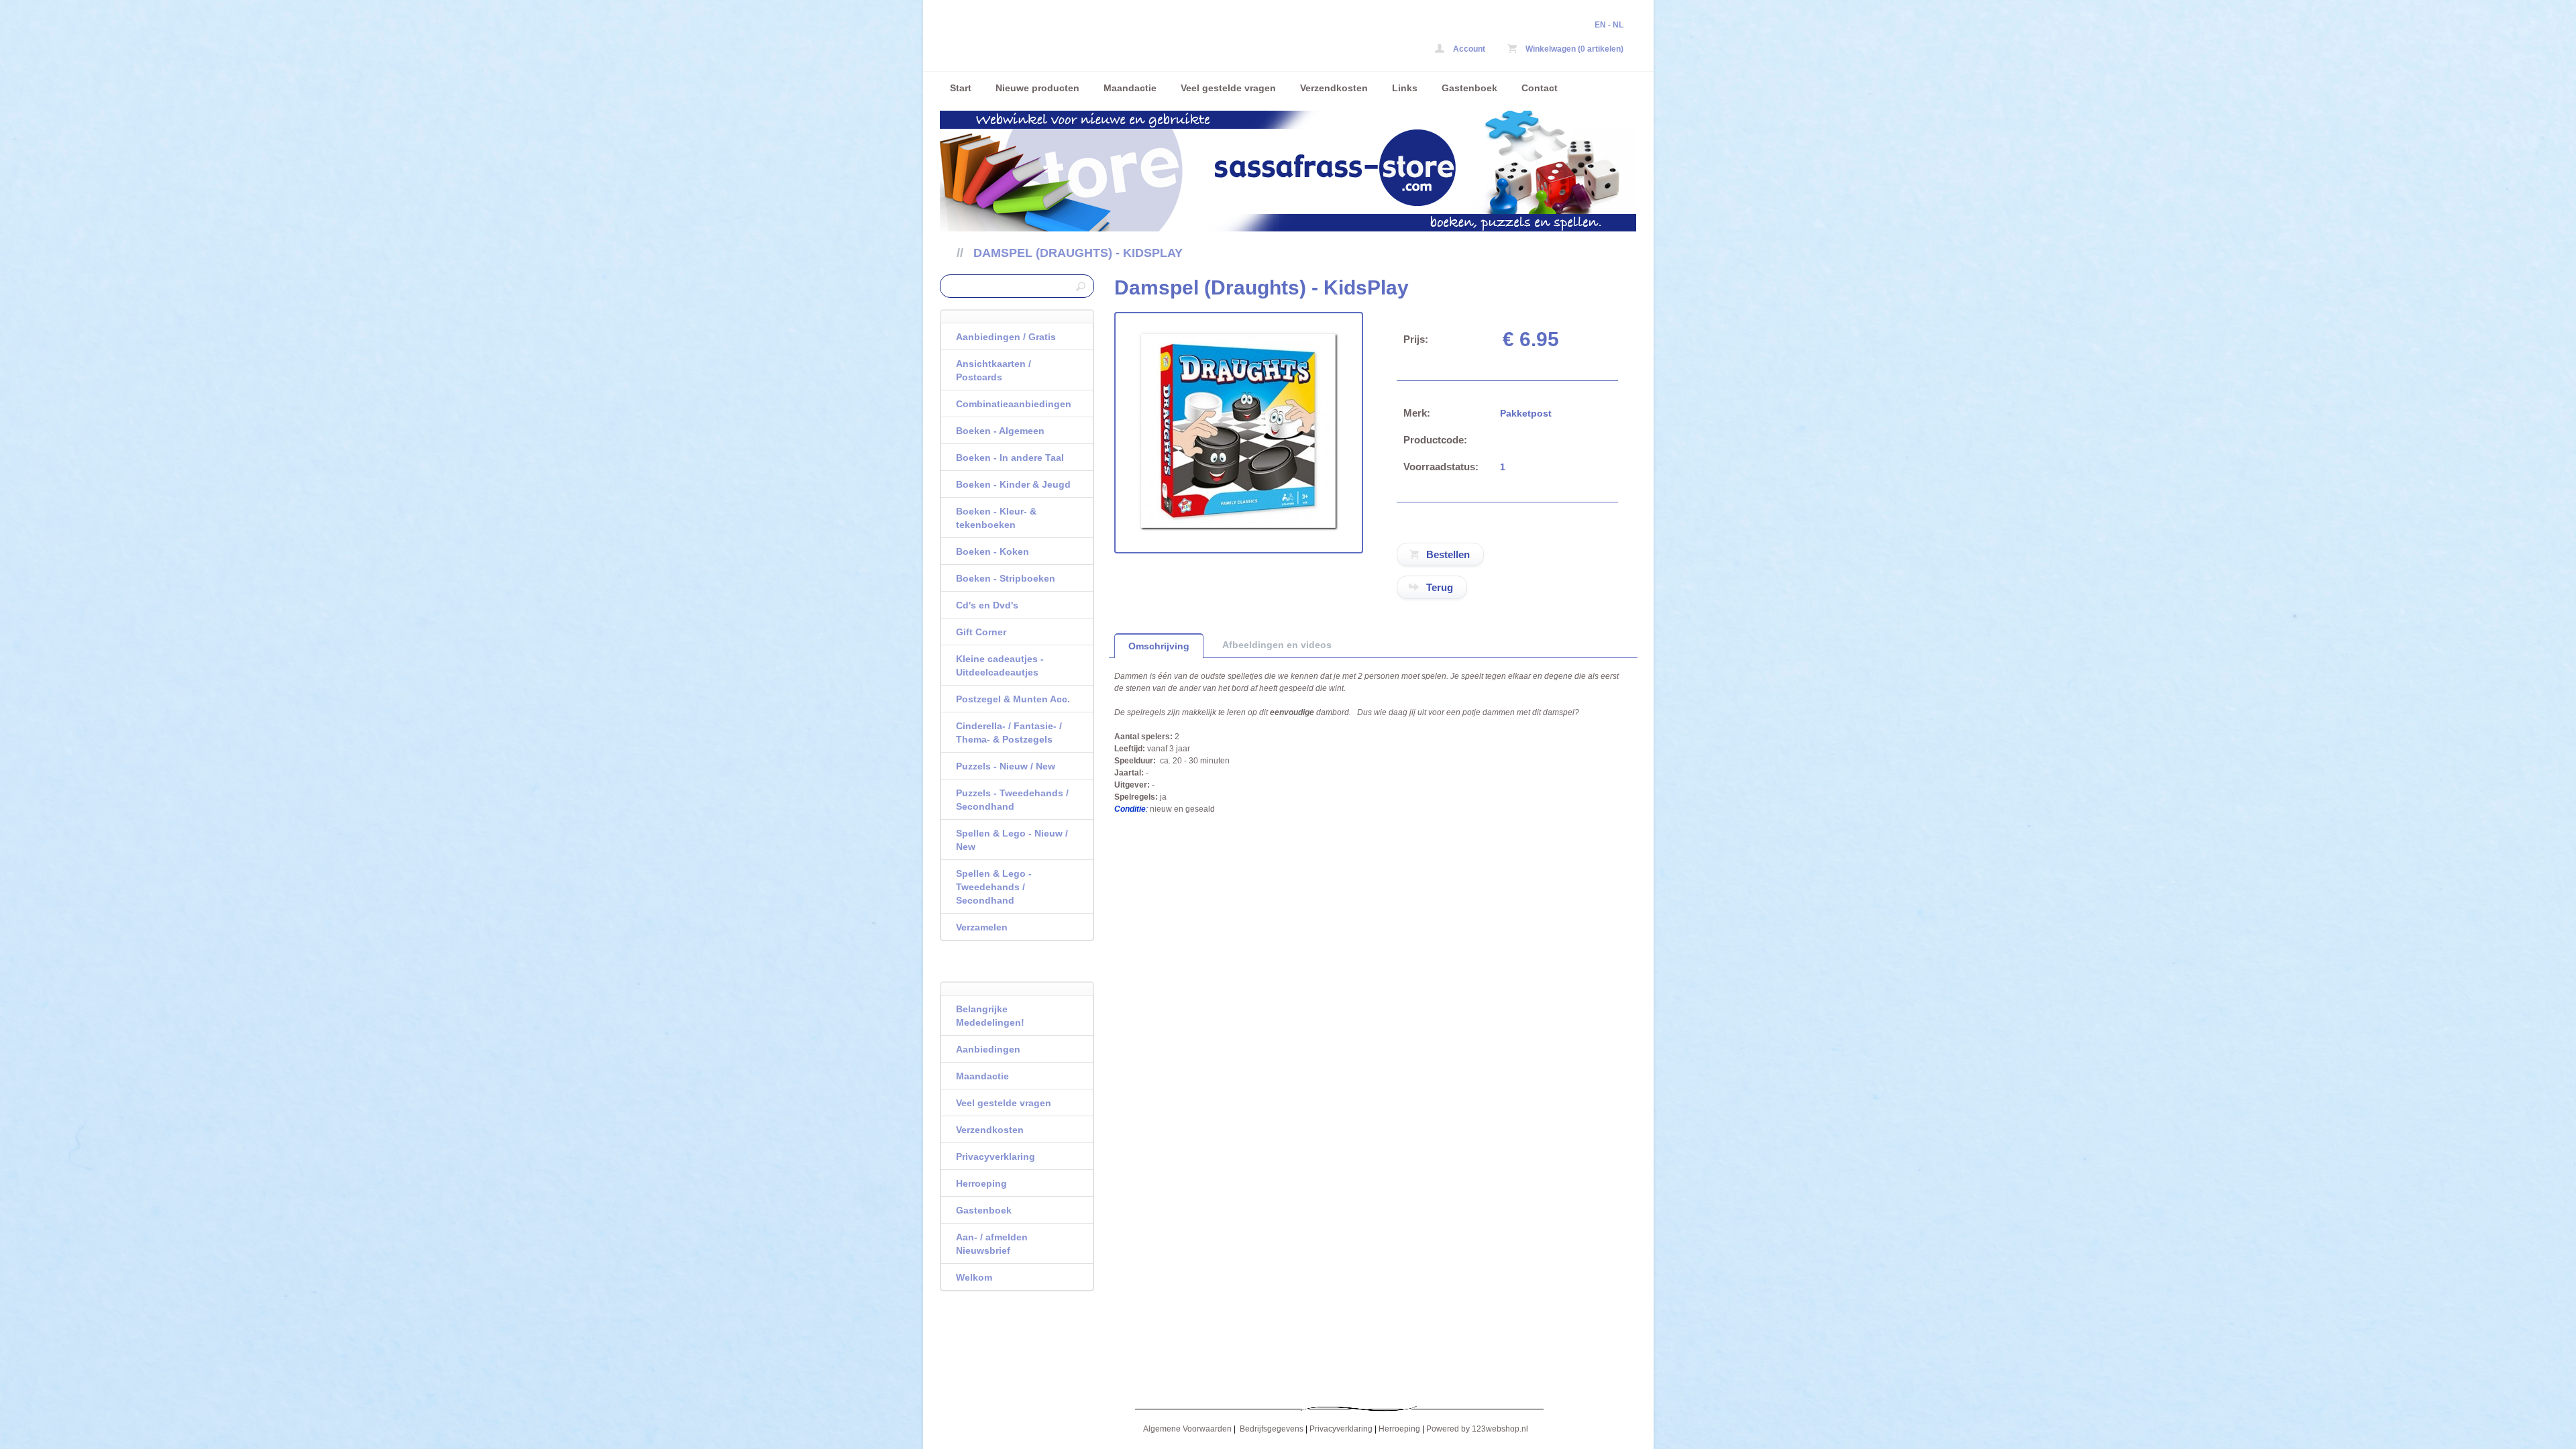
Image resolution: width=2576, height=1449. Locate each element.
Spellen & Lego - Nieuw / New (1012, 840)
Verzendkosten (1334, 88)
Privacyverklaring (996, 1157)
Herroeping (981, 1183)
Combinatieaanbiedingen (1014, 404)
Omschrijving (1159, 646)
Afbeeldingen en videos (1277, 645)
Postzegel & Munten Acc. (1013, 699)
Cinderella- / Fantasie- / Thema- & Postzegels (1009, 733)
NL (1618, 25)
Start (961, 88)
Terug (1440, 587)
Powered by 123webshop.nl (1477, 1429)
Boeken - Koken (992, 551)
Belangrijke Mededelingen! (990, 1016)
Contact (1540, 88)
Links (1405, 88)
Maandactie (1130, 88)
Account (1468, 49)
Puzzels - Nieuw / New (1006, 766)
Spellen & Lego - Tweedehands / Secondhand (994, 887)
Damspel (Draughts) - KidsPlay (1078, 253)
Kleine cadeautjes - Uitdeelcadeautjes (1000, 665)
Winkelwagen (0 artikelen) (1573, 49)
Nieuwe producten (1037, 88)
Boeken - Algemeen (1000, 431)
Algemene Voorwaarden (1187, 1429)
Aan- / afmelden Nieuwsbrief (992, 1244)
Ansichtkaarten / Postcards (994, 370)
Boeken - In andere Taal (1010, 458)
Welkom (974, 1277)
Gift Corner (981, 632)
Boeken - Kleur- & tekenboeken (996, 518)
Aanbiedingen (988, 1049)
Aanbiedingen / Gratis (1006, 337)
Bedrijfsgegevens (1272, 1429)
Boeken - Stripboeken (1006, 578)
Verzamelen (982, 927)
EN (1600, 25)
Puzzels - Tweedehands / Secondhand (1012, 800)
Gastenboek (1469, 88)
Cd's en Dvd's (987, 605)
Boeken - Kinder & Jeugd (1013, 484)
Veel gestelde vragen (1228, 88)
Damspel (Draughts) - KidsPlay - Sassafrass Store (1118, 39)
